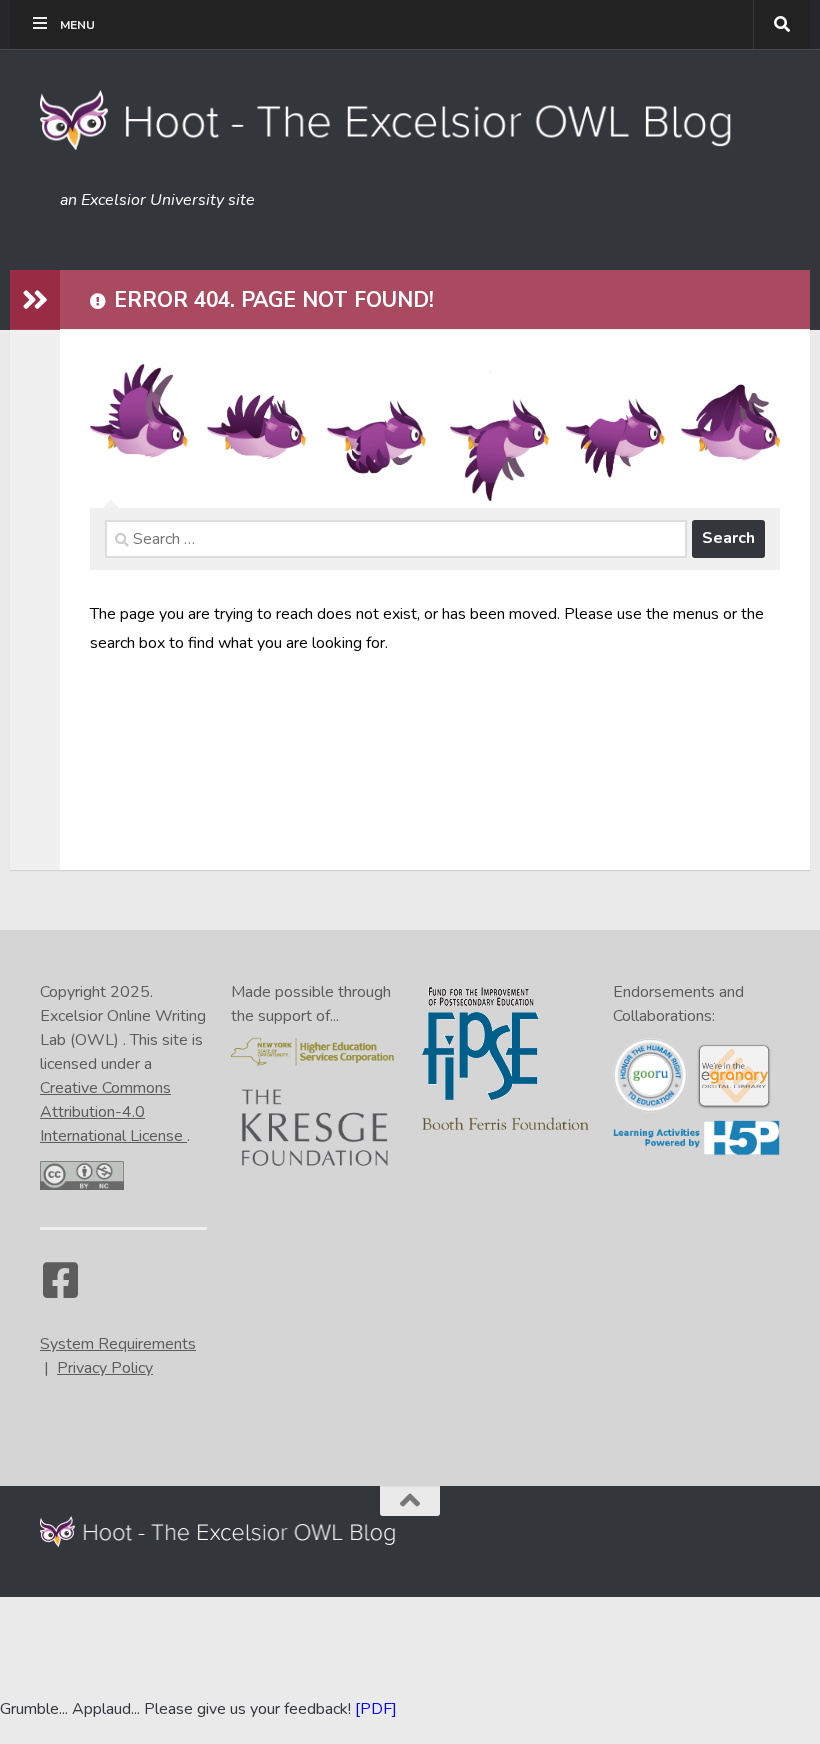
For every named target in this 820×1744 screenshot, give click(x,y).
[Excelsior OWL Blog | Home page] (388, 120)
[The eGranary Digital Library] (733, 1105)
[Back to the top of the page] (410, 1501)
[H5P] (696, 1151)
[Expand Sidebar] (35, 300)
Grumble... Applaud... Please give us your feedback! (175, 1709)
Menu (77, 25)
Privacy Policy (105, 1368)
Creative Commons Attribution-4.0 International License (113, 1112)
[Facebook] (60, 1290)
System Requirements (118, 1344)
